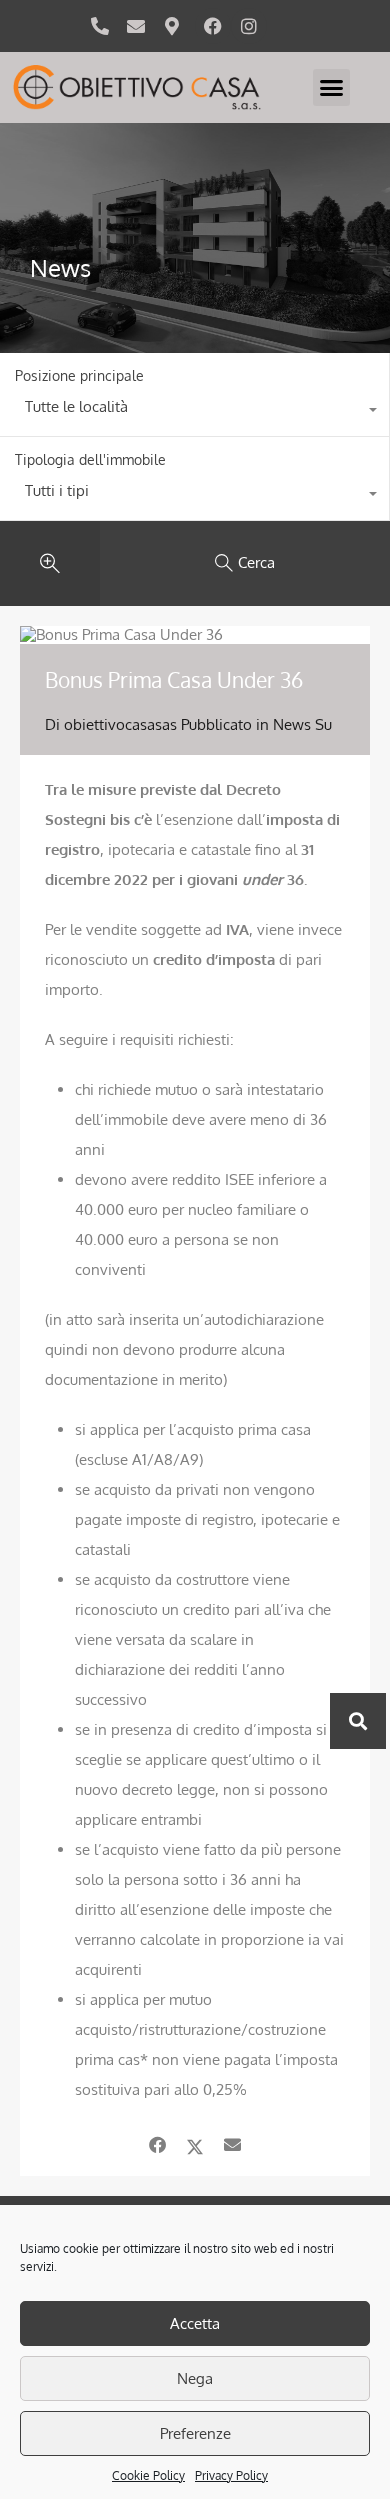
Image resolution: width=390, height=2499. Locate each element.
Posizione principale (79, 375)
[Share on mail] (232, 2145)
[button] (332, 88)
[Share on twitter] (195, 2145)
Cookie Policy (148, 2475)
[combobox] (194, 412)
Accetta (195, 2323)
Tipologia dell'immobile (90, 459)
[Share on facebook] (157, 2145)
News (292, 724)
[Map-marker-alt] (172, 26)
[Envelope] (136, 26)
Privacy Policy (231, 2475)
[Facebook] (213, 26)
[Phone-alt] (100, 26)
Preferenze (195, 2433)
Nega (195, 2378)
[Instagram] (249, 26)
